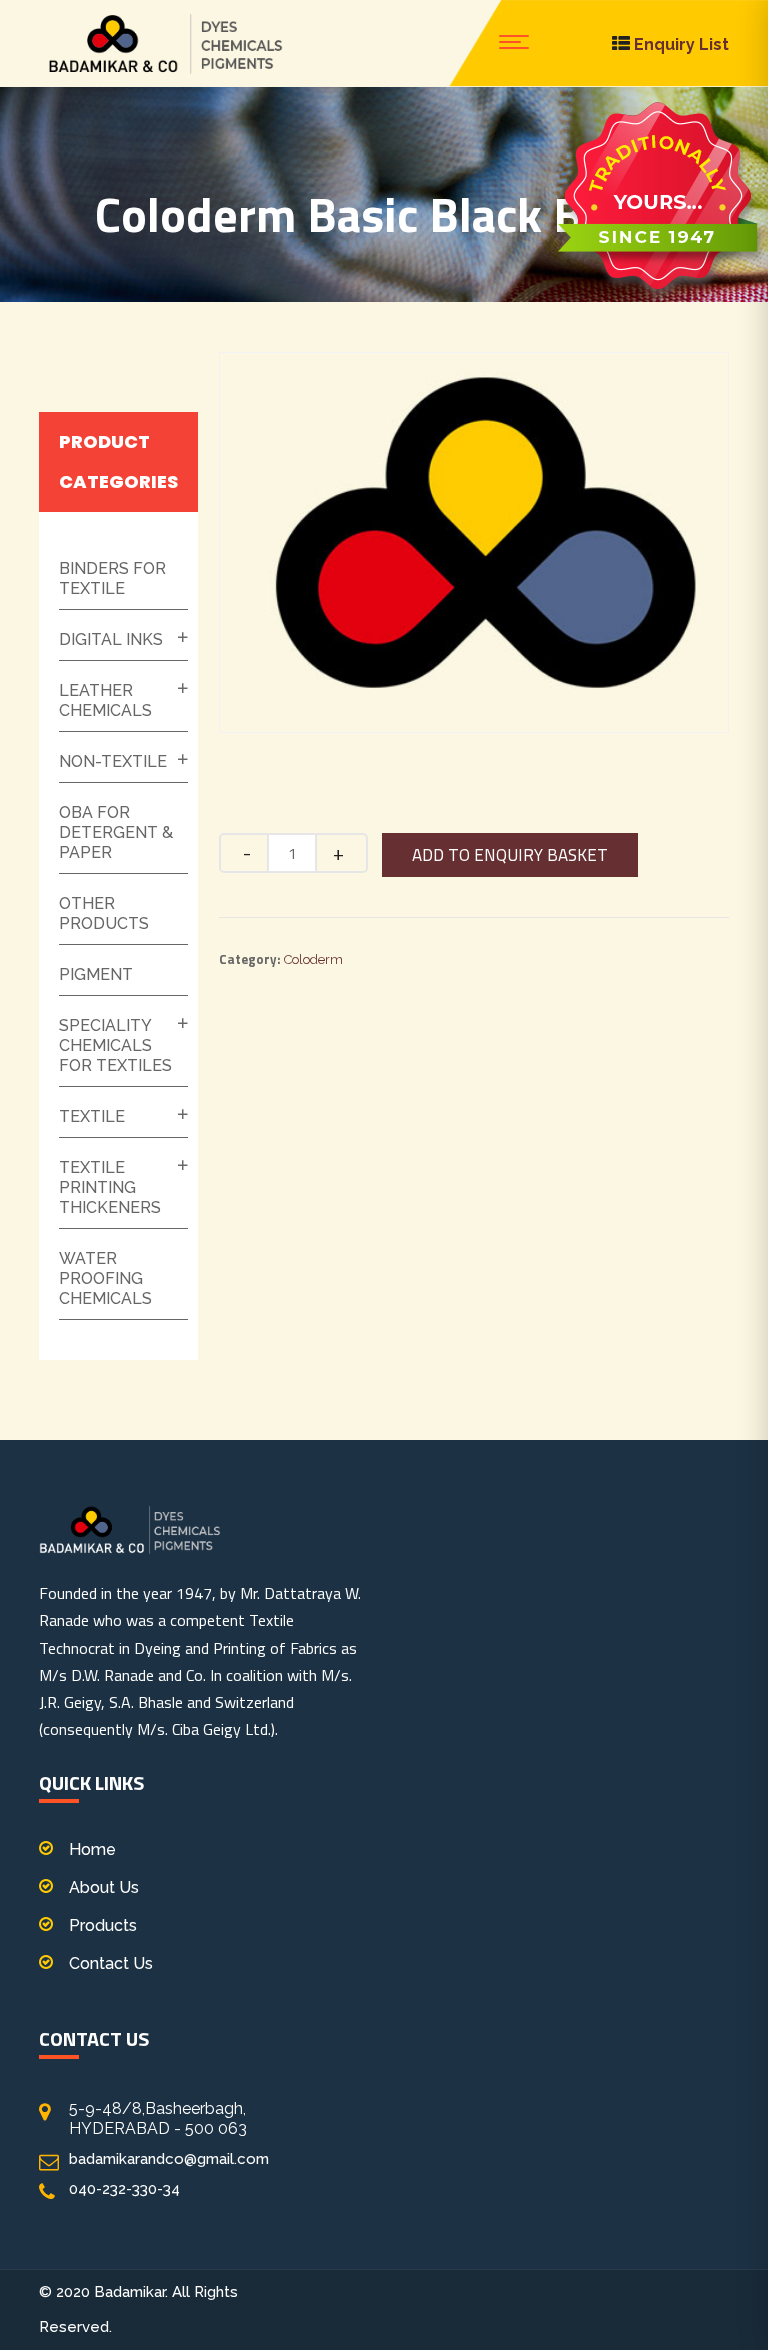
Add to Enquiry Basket (510, 855)
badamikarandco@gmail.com (169, 2159)
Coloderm (313, 959)
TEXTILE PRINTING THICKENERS (110, 1187)
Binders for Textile (112, 578)
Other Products (104, 913)
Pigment (96, 974)
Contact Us (111, 1963)
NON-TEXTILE (113, 761)
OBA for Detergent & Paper (116, 832)
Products (103, 1925)
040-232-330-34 (124, 2189)
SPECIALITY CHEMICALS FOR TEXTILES (115, 1045)
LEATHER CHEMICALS (105, 700)
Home (92, 1849)
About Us (104, 1887)
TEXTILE (92, 1116)
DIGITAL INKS (111, 639)
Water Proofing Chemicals (105, 1278)
